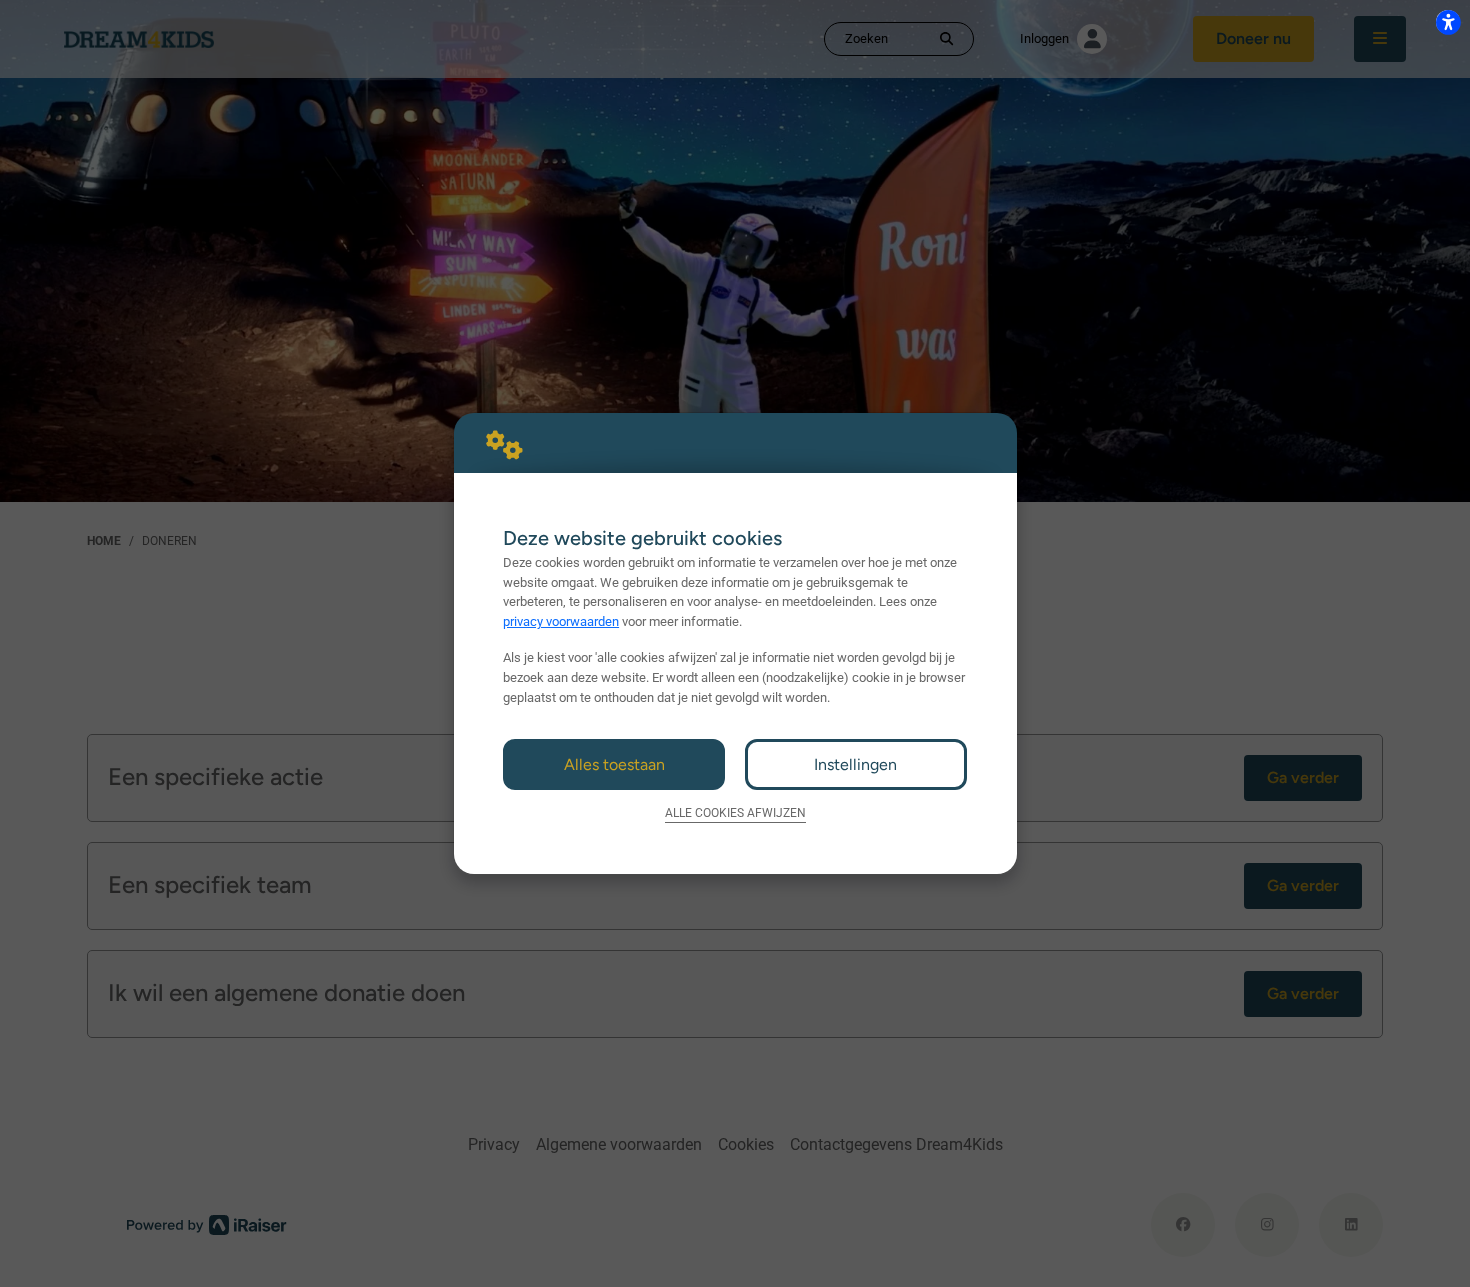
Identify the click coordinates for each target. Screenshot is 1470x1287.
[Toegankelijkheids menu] (1448, 22)
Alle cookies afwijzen (735, 813)
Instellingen (855, 764)
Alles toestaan (614, 764)
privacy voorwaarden (561, 621)
